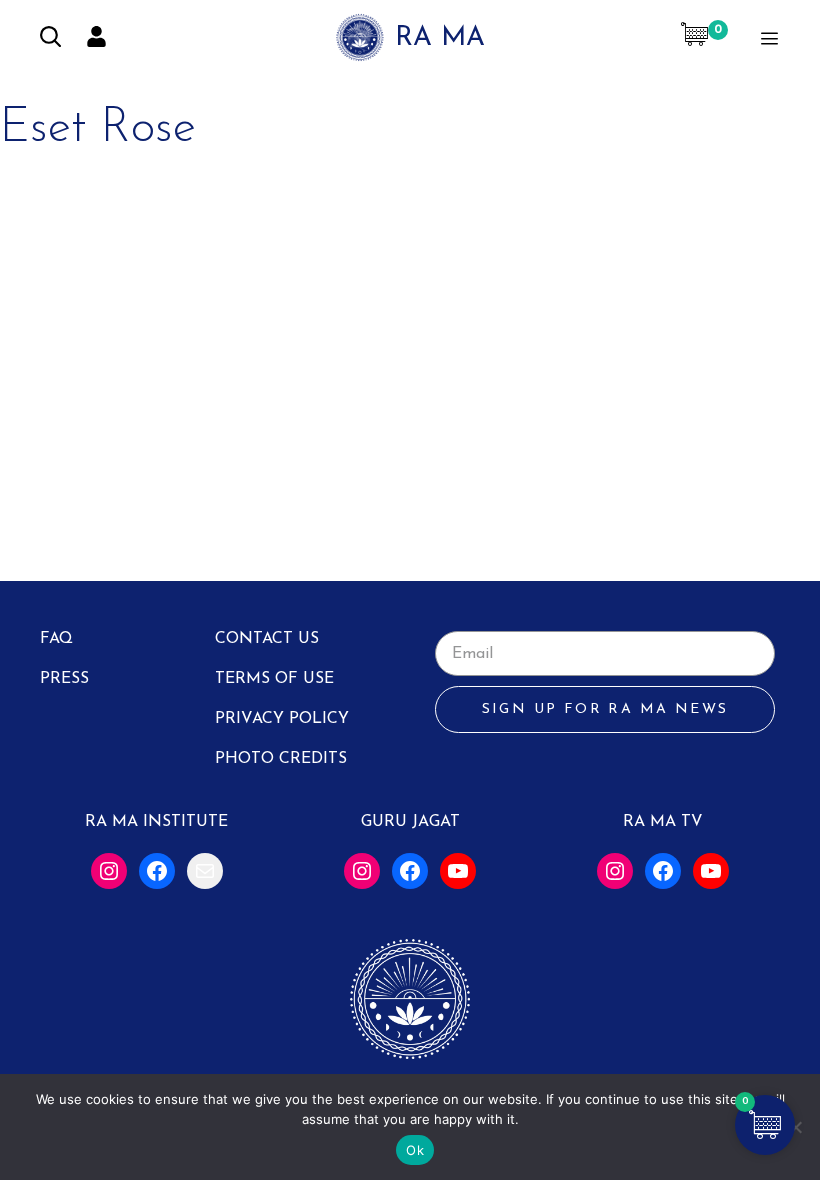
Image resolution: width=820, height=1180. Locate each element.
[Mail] (205, 871)
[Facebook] (157, 871)
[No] (795, 1127)
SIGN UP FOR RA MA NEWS (605, 709)
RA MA (440, 38)
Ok (415, 1150)
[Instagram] (109, 871)
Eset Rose (98, 129)
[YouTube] (458, 871)
